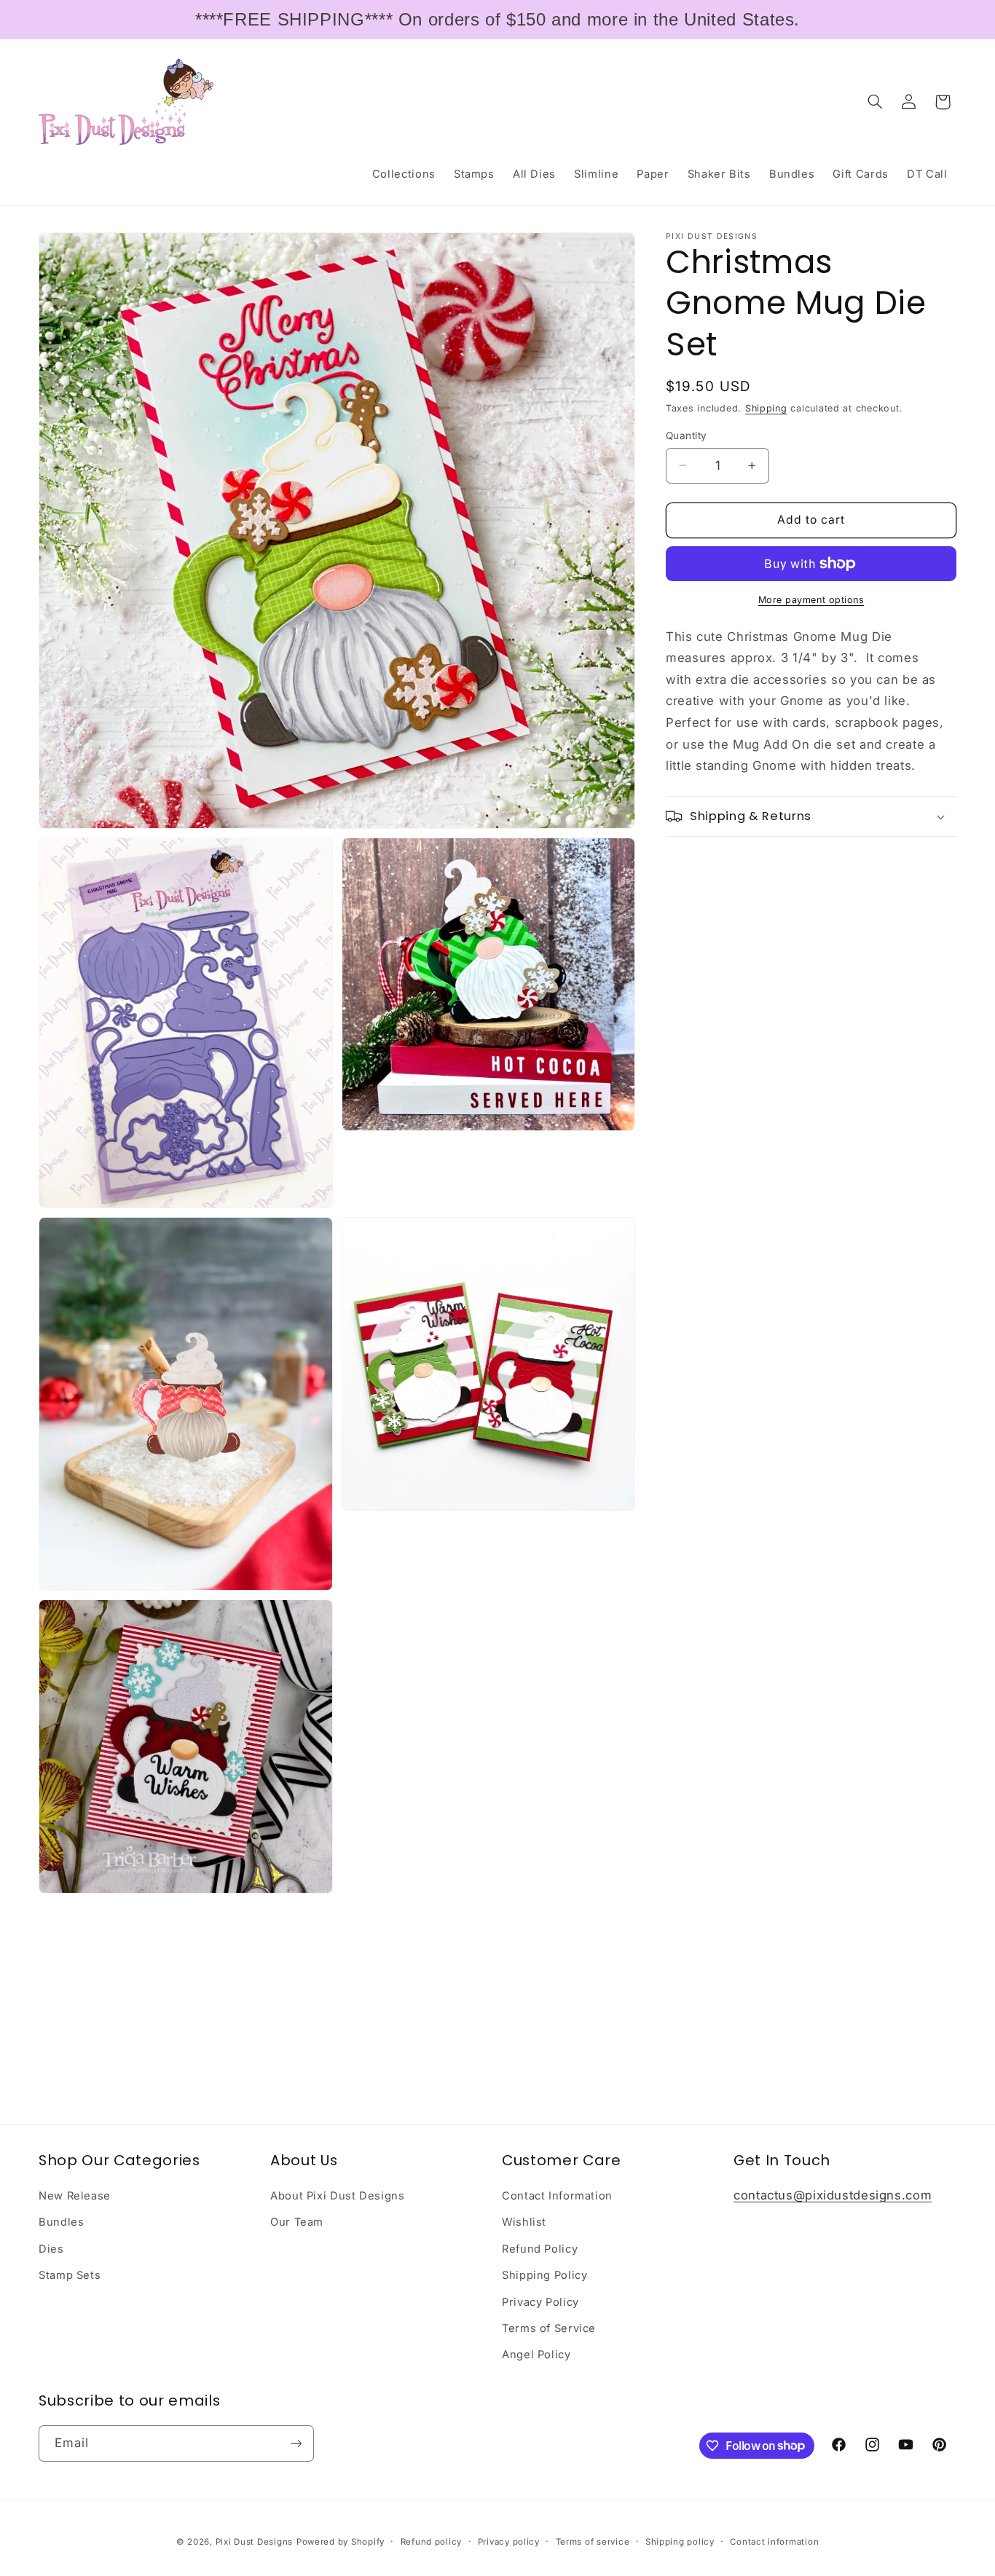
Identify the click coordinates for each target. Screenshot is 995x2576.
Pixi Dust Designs (255, 2542)
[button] (876, 102)
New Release (75, 2196)
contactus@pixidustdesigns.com (833, 2195)
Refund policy (432, 2542)
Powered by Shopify (341, 2542)
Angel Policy (536, 2355)
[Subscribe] (296, 2443)
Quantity (686, 436)
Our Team (297, 2222)
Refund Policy (540, 2249)
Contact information (774, 2542)
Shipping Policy (544, 2275)
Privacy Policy (540, 2302)
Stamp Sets (70, 2275)
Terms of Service (549, 2328)
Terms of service (593, 2542)
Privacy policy (509, 2542)
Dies (51, 2249)
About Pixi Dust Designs (338, 2196)
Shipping (766, 408)
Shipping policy (680, 2542)
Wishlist (524, 2222)
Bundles (61, 2222)
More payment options (811, 600)
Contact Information (557, 2196)
